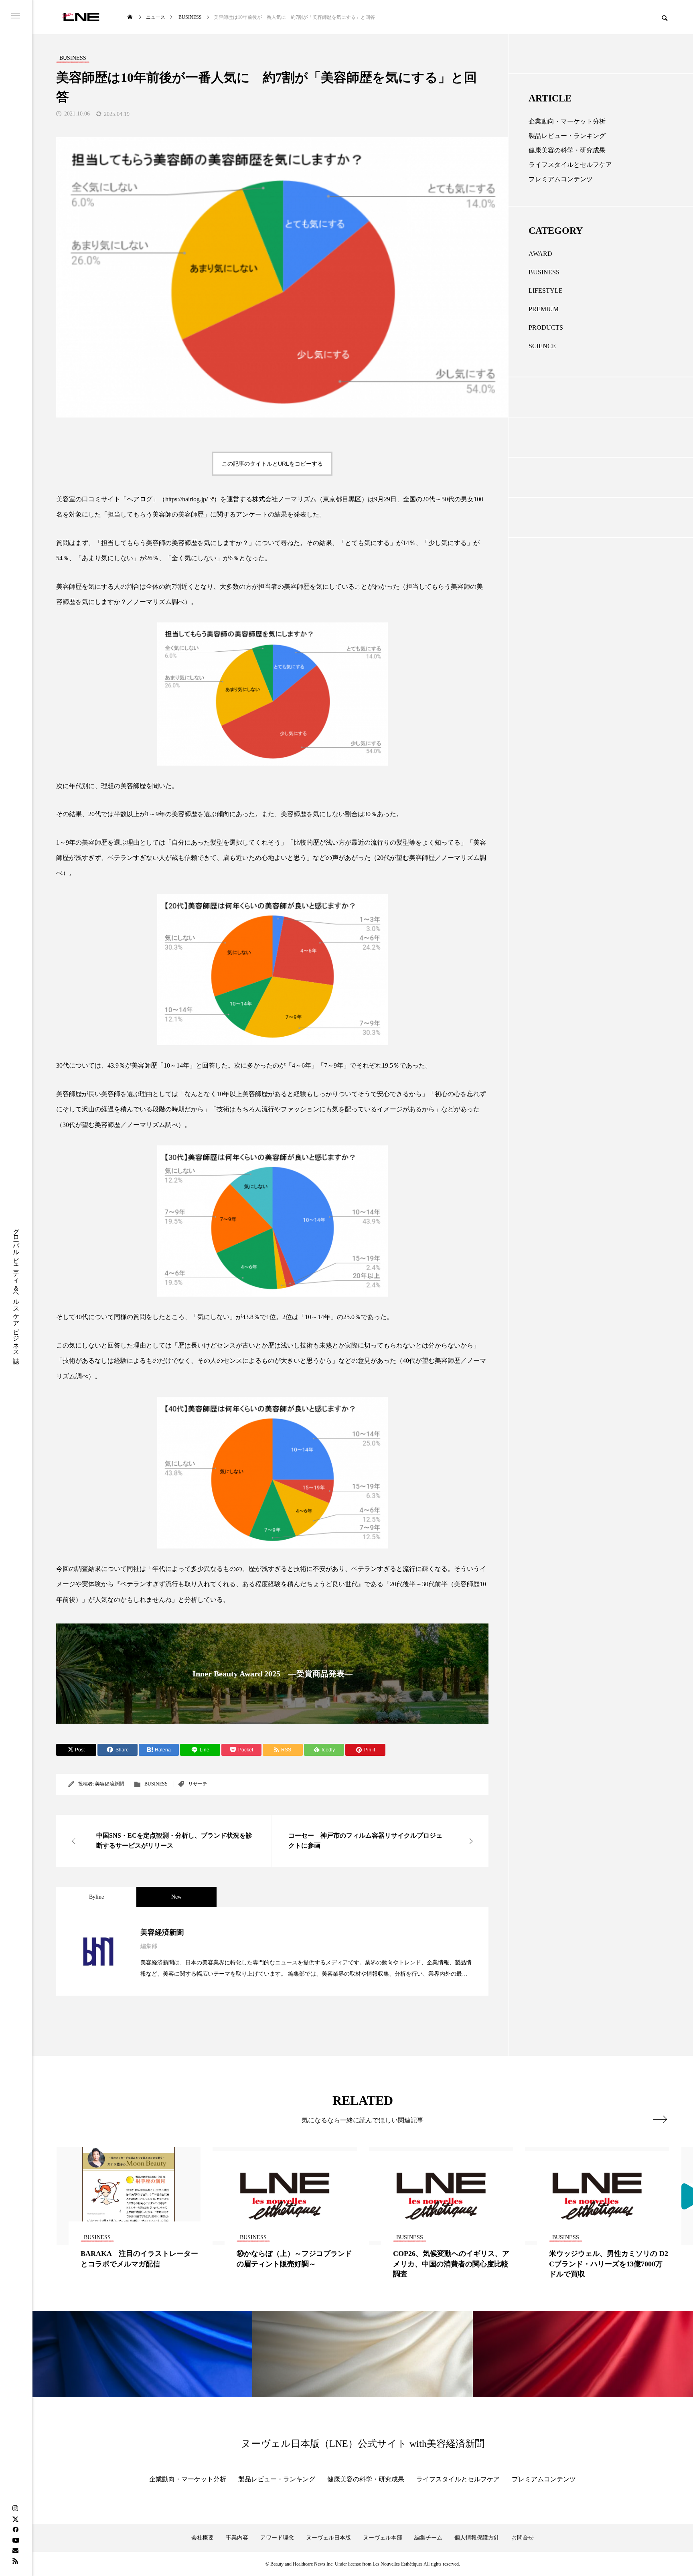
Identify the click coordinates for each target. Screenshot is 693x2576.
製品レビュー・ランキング (567, 136)
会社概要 (203, 2538)
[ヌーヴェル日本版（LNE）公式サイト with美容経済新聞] (81, 17)
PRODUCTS (546, 327)
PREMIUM (544, 309)
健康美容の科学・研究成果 (567, 150)
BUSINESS (156, 1784)
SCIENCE (542, 346)
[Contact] (15, 2550)
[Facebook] (15, 2529)
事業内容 (237, 2538)
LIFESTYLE (546, 291)
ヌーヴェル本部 (383, 2538)
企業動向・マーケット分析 (567, 121)
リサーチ (198, 1784)
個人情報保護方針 (477, 2538)
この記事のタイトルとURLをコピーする (272, 464)
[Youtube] (16, 2540)
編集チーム (428, 2538)
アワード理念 (277, 2538)
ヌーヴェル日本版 (328, 2538)
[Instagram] (15, 2509)
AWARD (540, 254)
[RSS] (15, 2561)
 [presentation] (660, 2119)
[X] (15, 2519)
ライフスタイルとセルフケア (570, 165)
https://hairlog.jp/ (186, 499)
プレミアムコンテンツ (561, 179)
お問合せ (523, 2538)
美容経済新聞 (109, 1784)
